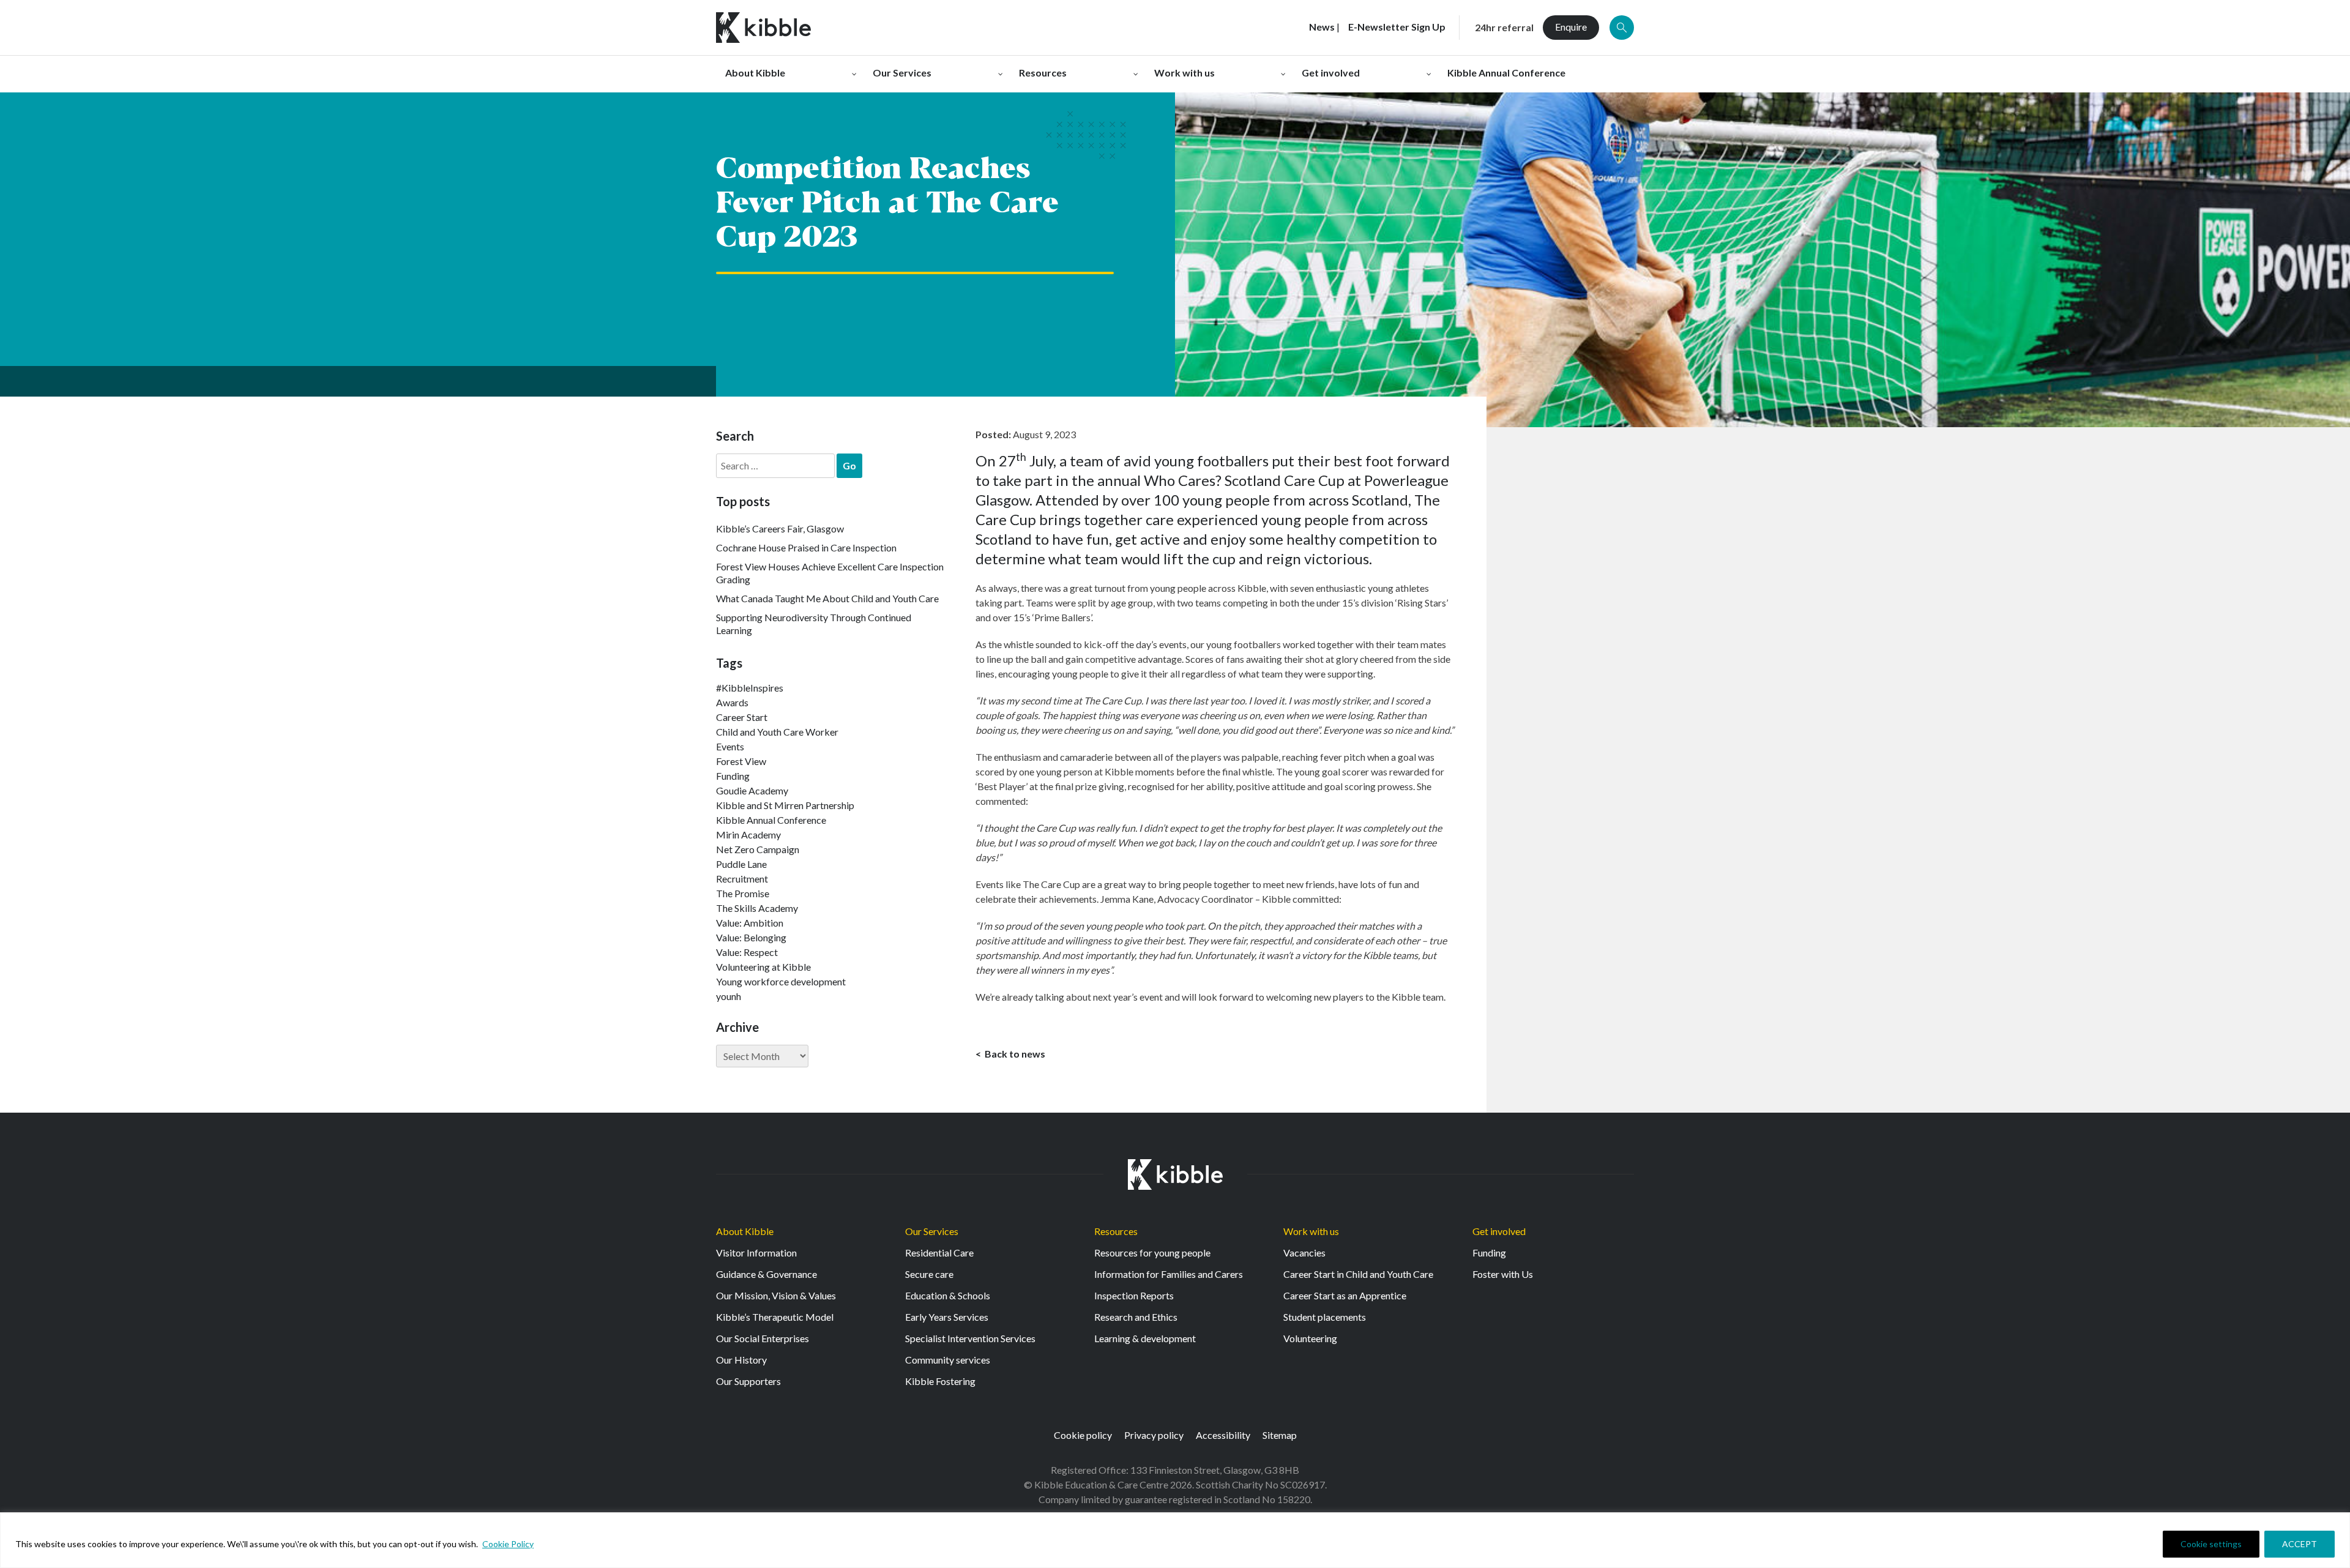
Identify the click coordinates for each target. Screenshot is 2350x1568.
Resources (1116, 1231)
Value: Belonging (751, 937)
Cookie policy (1083, 1435)
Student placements (1325, 1317)
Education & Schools (948, 1295)
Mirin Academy (748, 834)
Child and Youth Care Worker (777, 732)
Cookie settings (2211, 1544)
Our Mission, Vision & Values (776, 1295)
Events (730, 746)
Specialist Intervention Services (970, 1338)
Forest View (741, 761)
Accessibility (1223, 1435)
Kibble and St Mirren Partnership (785, 805)
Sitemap (1280, 1435)
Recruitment (742, 879)
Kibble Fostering (940, 1381)
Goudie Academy (752, 790)
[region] (1175, 1540)
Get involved (1499, 1231)
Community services (948, 1360)
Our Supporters (748, 1381)
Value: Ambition (750, 923)
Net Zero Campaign (758, 849)
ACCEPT (2300, 1544)
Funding (733, 776)
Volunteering (1310, 1338)
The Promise (743, 893)
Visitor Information (756, 1253)
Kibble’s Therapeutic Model (775, 1317)
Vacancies (1304, 1253)
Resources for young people (1152, 1253)
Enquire (1571, 27)
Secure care (929, 1274)
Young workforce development (781, 981)
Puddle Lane (741, 864)
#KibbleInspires (750, 688)
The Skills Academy (757, 908)
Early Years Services (947, 1317)
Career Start (742, 717)
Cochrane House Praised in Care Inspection (806, 547)
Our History (741, 1360)
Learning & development (1145, 1338)
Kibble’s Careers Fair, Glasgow (780, 528)
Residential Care (939, 1253)
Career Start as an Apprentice (1345, 1295)
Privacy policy (1154, 1435)
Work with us (1311, 1231)
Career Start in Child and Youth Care (1358, 1274)
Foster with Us (1503, 1274)
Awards (732, 702)
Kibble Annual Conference (771, 820)
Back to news (1014, 1054)
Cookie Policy (508, 1544)
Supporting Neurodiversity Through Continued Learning (814, 624)
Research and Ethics (1136, 1317)
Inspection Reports (1134, 1295)
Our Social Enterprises (763, 1338)
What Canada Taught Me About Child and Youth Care (827, 598)
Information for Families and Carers (1169, 1274)
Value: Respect (747, 952)
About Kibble (745, 1231)
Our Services (932, 1231)
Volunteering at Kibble (763, 967)
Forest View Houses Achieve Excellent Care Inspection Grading (830, 573)
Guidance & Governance (767, 1274)
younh (729, 996)
